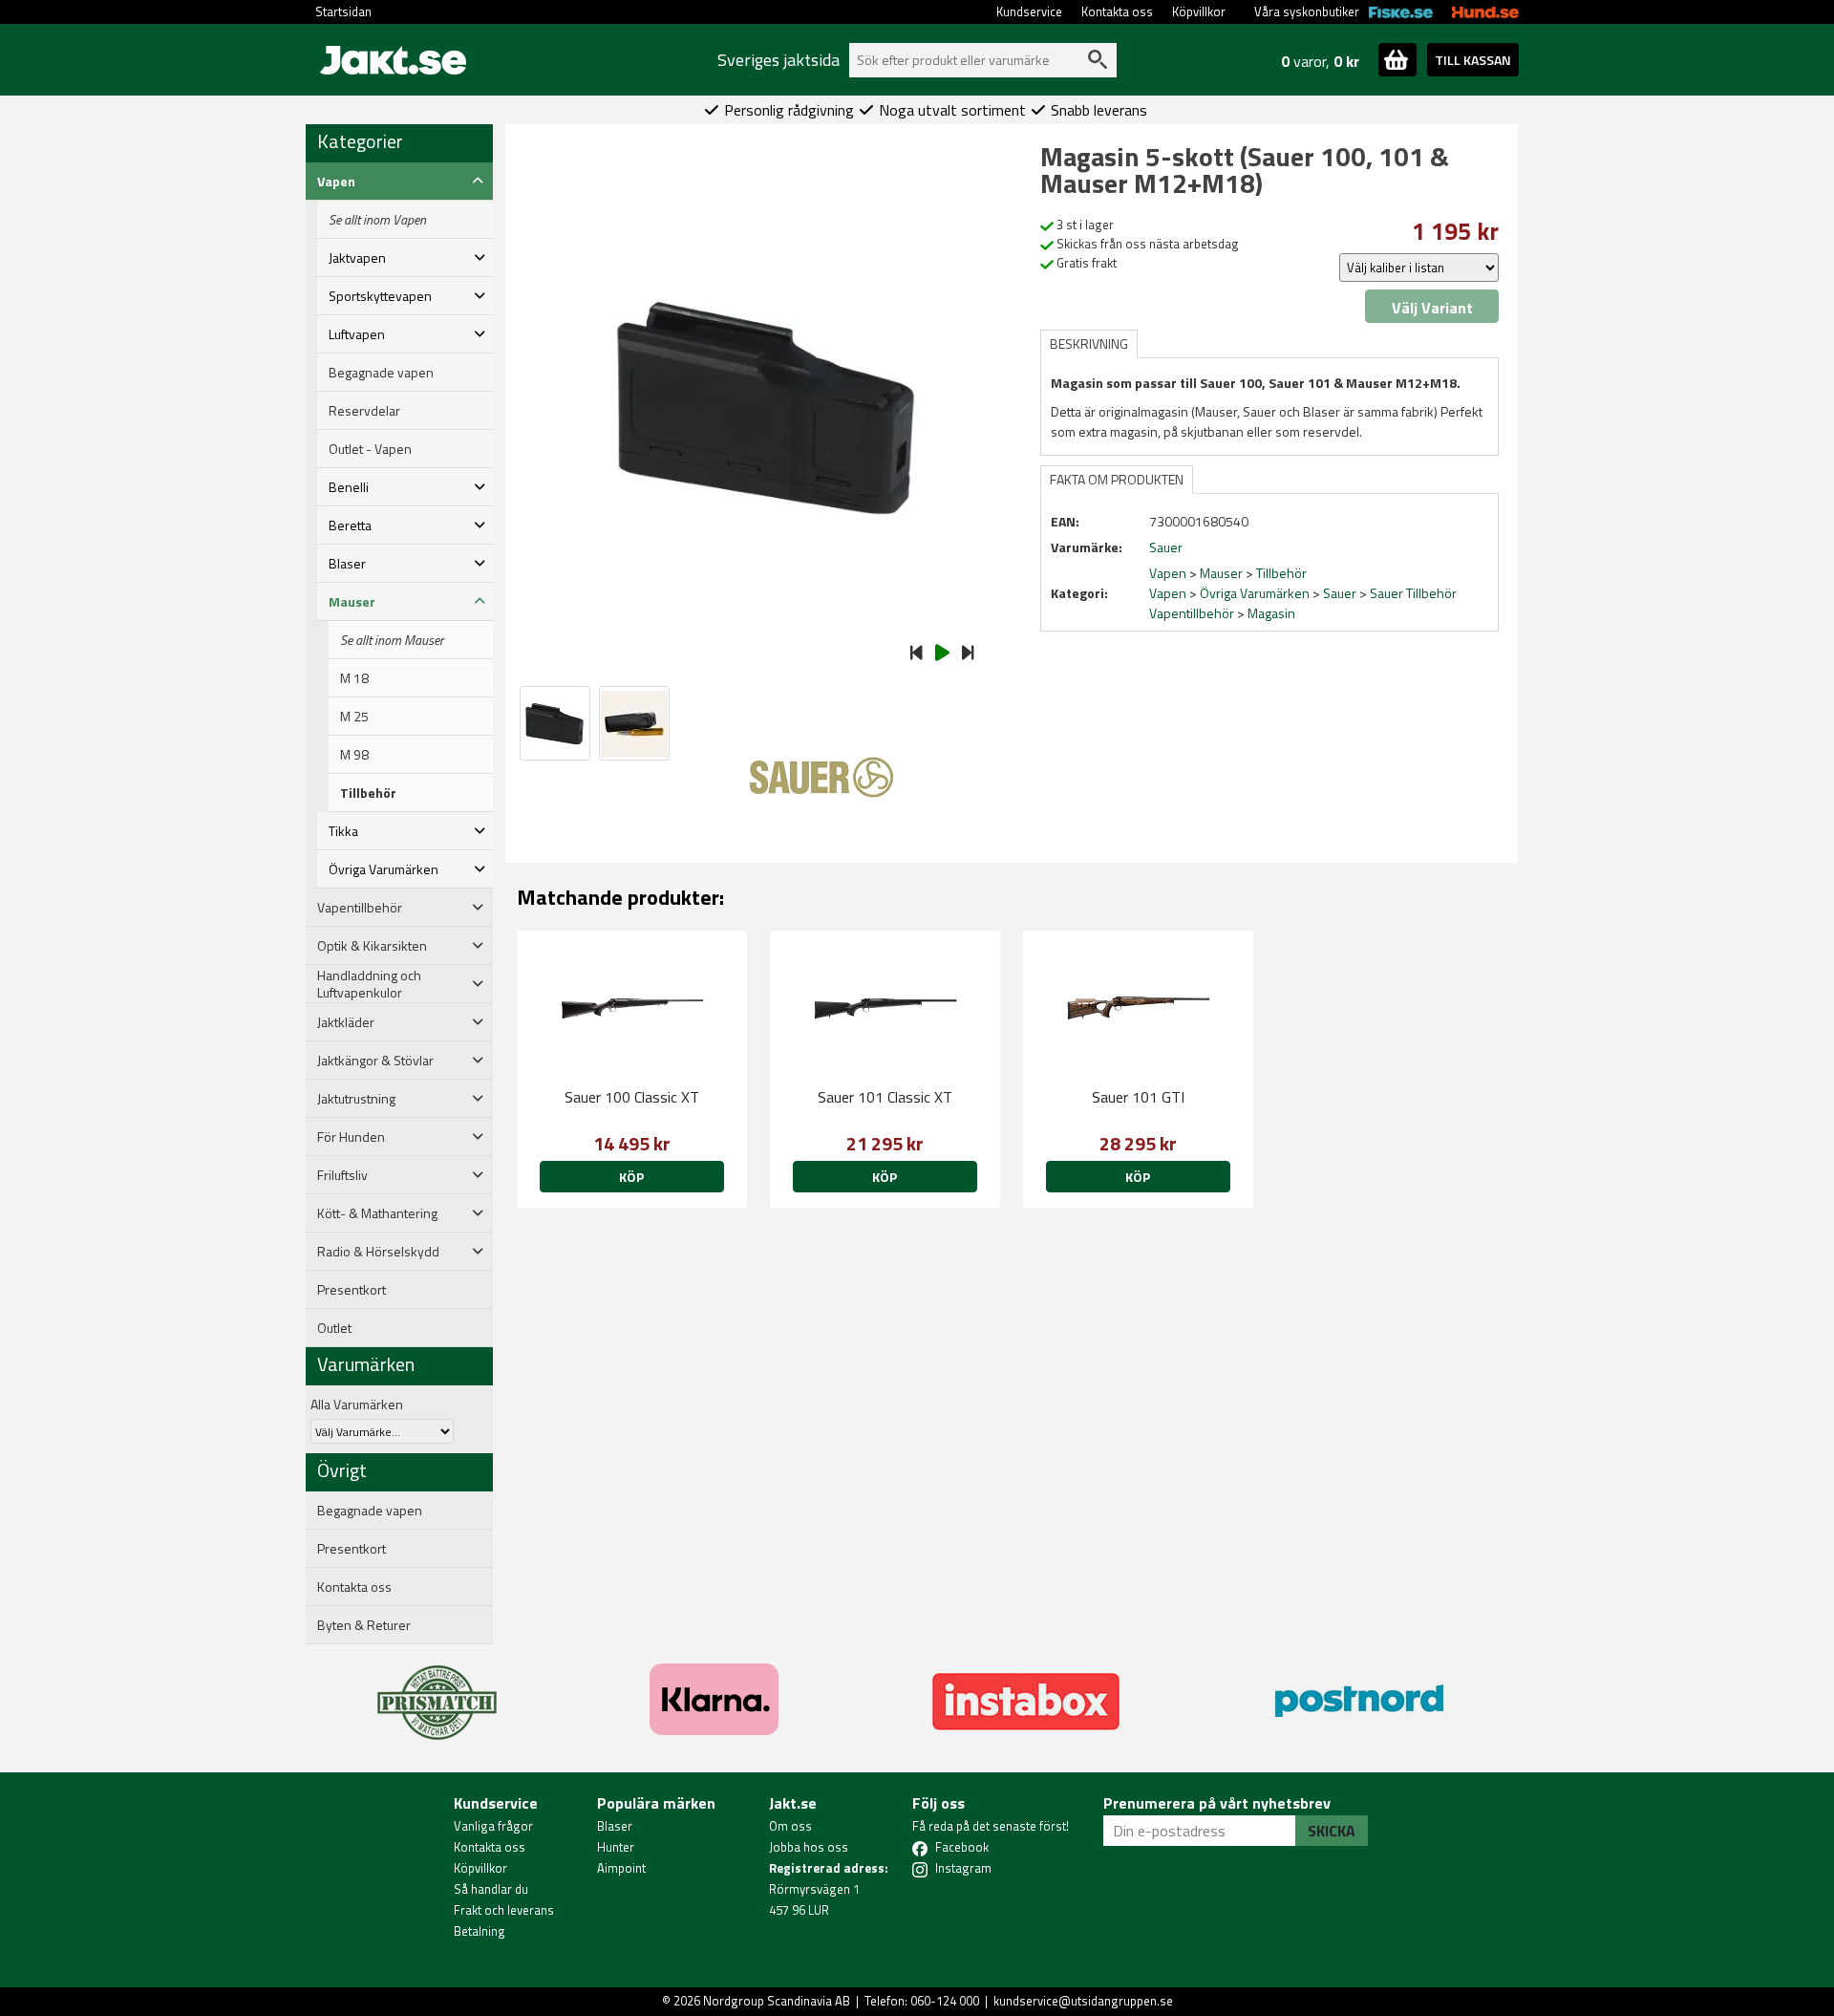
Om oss (790, 1826)
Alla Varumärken (357, 1404)
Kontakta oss (1117, 11)
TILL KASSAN (1473, 60)
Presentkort (352, 1290)
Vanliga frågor (493, 1826)
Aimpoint (621, 1868)
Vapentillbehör (1192, 613)
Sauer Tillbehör (1413, 593)
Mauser (1221, 573)
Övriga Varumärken (1255, 593)
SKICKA (1332, 1831)
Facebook (962, 1847)
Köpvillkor (1199, 11)
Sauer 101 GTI (1138, 1097)
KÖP (631, 1177)
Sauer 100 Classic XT (632, 1097)
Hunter (616, 1847)
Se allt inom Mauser (392, 640)
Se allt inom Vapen (377, 220)
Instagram (963, 1868)
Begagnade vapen (381, 373)
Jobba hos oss (809, 1847)
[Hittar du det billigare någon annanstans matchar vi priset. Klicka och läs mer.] (437, 1691)
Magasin (1271, 613)
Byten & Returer (364, 1625)
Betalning (480, 1931)
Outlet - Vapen (370, 449)
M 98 (354, 755)
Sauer (1340, 593)
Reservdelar (364, 411)
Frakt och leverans (504, 1910)
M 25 (354, 717)
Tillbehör (368, 793)
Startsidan (343, 11)
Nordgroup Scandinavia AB (777, 2001)
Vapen (1168, 573)
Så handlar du (491, 1889)
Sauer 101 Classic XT (885, 1097)
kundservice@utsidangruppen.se (1083, 2001)
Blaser (615, 1826)
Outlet (334, 1328)
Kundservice (1029, 11)
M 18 (354, 678)
